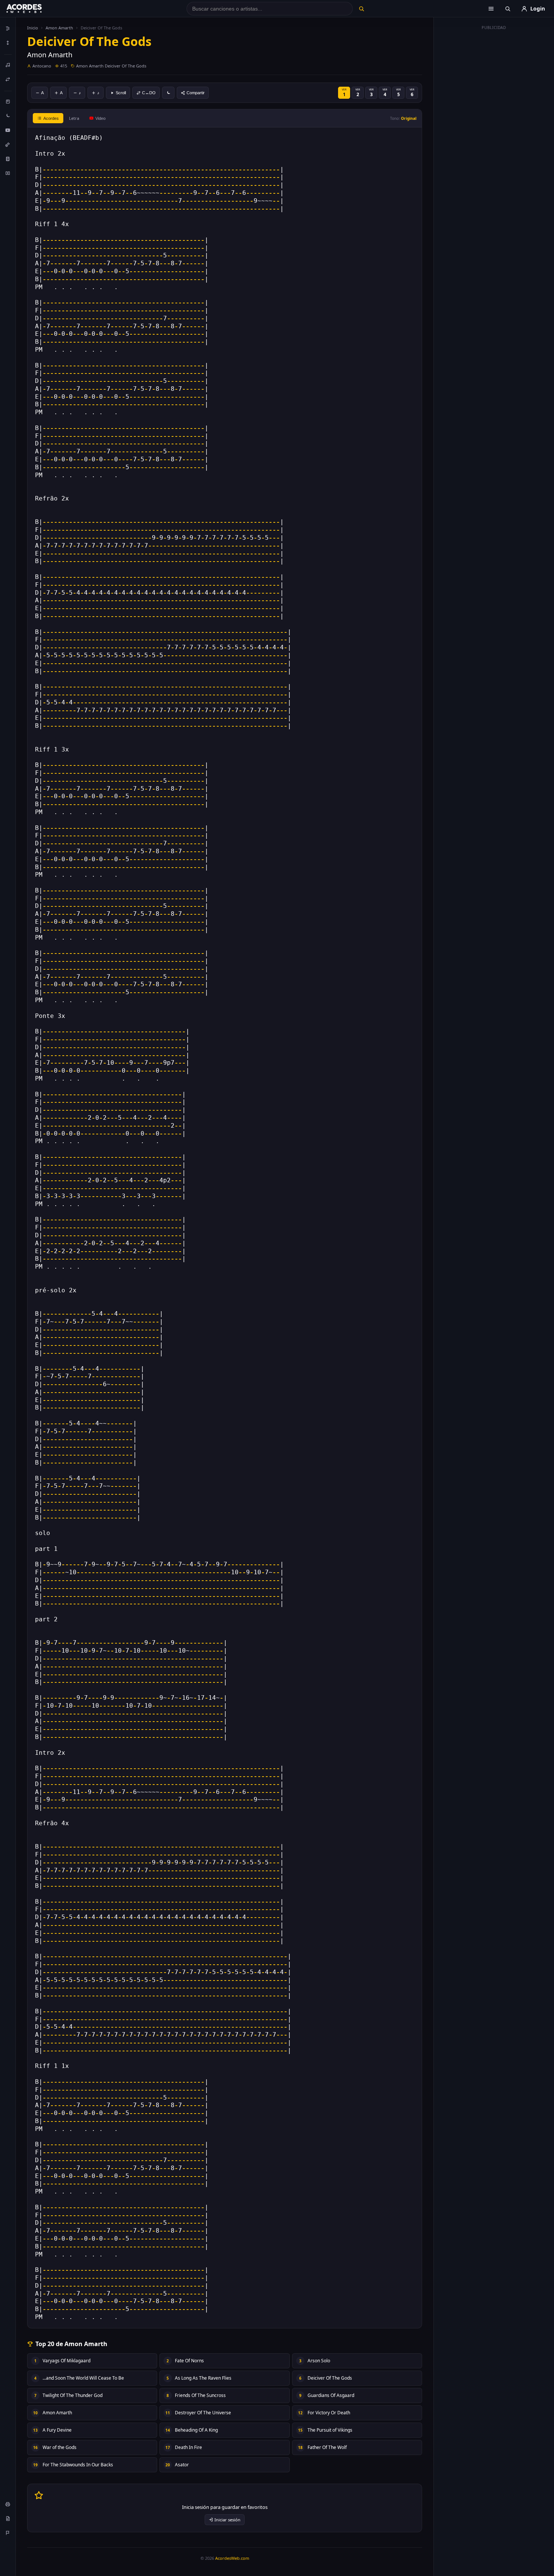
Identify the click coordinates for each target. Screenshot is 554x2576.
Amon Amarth (59, 28)
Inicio (33, 28)
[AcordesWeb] (34, 9)
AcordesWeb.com (232, 2558)
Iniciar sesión (227, 2520)
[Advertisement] (494, 146)
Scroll (121, 93)
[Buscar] (361, 9)
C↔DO (149, 93)
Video (100, 118)
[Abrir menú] (491, 9)
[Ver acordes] (8, 159)
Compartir (196, 93)
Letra (74, 118)
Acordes (51, 118)
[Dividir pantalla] (8, 173)
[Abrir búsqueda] (508, 9)
